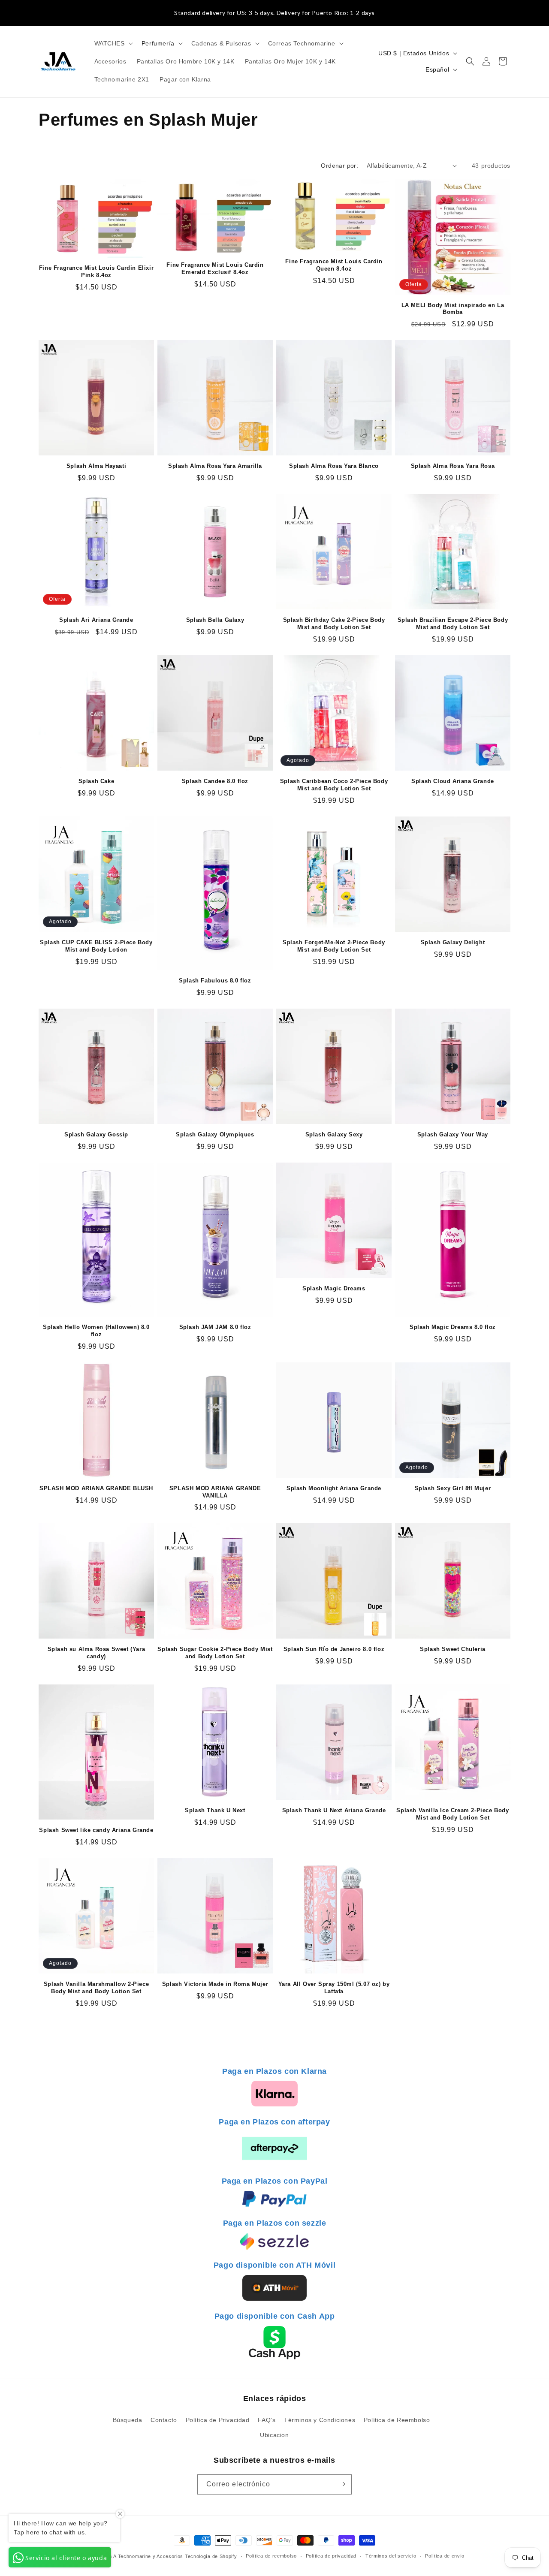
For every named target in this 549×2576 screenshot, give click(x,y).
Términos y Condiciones (320, 2419)
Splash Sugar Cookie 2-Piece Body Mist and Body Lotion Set (215, 1653)
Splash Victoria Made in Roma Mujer (215, 1984)
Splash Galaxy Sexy (334, 1134)
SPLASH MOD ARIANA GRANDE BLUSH (96, 1488)
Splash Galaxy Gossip (96, 1134)
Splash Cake (97, 781)
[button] (113, 43)
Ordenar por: (339, 166)
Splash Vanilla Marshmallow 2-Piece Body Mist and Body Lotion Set (96, 1988)
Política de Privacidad (218, 2419)
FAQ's (267, 2419)
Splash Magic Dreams (334, 1288)
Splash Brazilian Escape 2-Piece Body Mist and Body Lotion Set (453, 624)
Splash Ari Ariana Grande (96, 620)
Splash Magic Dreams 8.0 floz (453, 1327)
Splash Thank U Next (215, 1810)
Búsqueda (128, 2419)
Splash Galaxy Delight (453, 942)
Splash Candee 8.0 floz (215, 781)
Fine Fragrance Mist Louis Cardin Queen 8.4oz (334, 265)
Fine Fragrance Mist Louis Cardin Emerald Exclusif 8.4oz (215, 268)
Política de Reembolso (397, 2419)
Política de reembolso (271, 2556)
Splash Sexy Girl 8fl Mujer (453, 1488)
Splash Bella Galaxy (215, 620)
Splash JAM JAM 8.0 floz (215, 1327)
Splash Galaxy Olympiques (215, 1134)
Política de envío (445, 2556)
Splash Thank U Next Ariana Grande (334, 1810)
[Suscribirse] (342, 2484)
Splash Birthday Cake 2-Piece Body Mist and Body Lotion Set (334, 624)
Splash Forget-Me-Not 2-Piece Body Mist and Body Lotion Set (334, 946)
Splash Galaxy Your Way (453, 1134)
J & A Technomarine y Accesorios (144, 2556)
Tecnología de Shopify (211, 2556)
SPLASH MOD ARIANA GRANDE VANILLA (215, 1492)
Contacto (164, 2419)
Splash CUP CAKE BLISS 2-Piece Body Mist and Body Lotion (96, 946)
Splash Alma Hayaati (96, 466)
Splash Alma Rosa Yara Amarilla (215, 466)
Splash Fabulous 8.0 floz (215, 981)
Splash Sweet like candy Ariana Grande (96, 1830)
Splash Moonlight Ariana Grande (334, 1488)
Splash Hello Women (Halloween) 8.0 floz (96, 1331)
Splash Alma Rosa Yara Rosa (453, 466)
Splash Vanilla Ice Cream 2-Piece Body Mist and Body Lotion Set (452, 1814)
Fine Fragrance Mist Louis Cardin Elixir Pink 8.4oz (96, 271)
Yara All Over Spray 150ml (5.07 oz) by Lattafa (334, 1988)
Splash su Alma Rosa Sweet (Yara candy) (97, 1653)
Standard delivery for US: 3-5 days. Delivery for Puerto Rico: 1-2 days (274, 13)
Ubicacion (274, 2434)
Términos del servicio (391, 2556)
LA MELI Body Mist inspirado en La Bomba (453, 309)
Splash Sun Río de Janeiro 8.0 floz (334, 1649)
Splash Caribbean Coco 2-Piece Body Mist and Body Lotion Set (334, 785)
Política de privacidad (331, 2556)
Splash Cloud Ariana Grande (453, 781)
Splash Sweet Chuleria (453, 1649)
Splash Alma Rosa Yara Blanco (334, 466)
